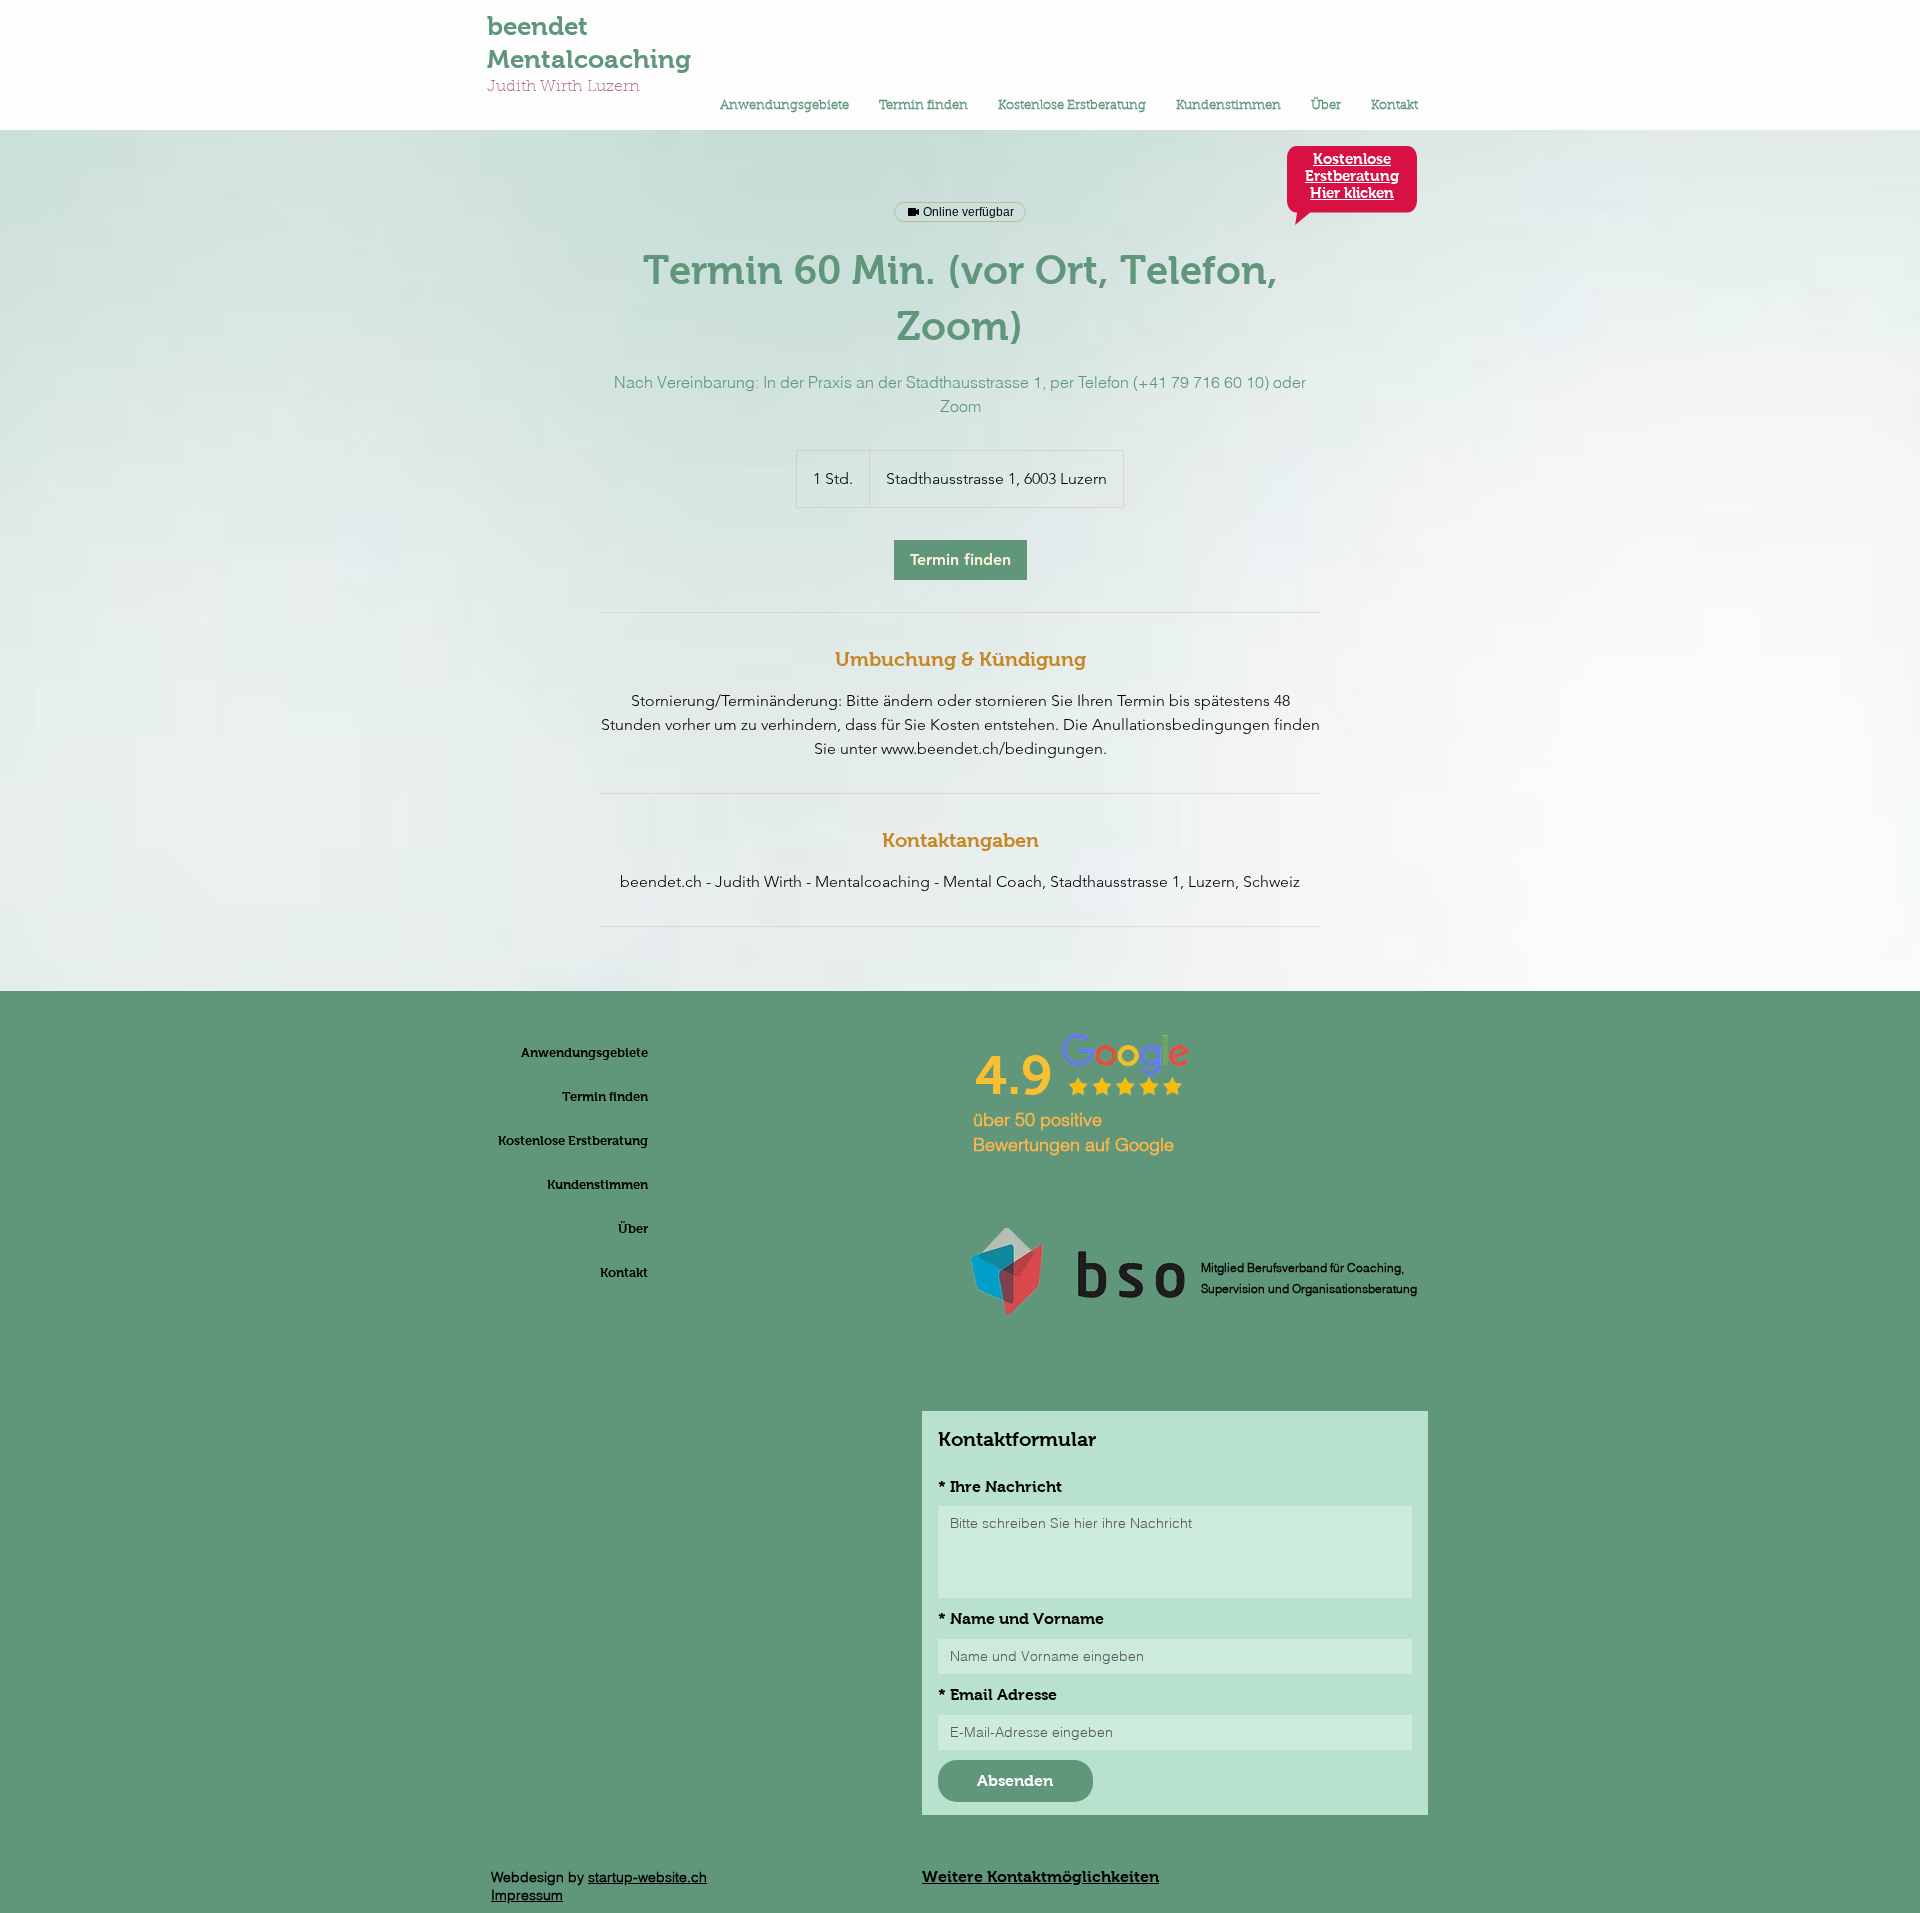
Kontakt (624, 1272)
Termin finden (605, 1096)
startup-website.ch (647, 1877)
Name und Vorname (1021, 1618)
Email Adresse (997, 1694)
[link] (960, 560)
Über (633, 1228)
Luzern (613, 87)
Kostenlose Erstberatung (600, 1140)
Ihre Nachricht (1000, 1486)
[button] (784, 106)
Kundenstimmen (600, 1184)
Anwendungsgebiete (600, 1052)
